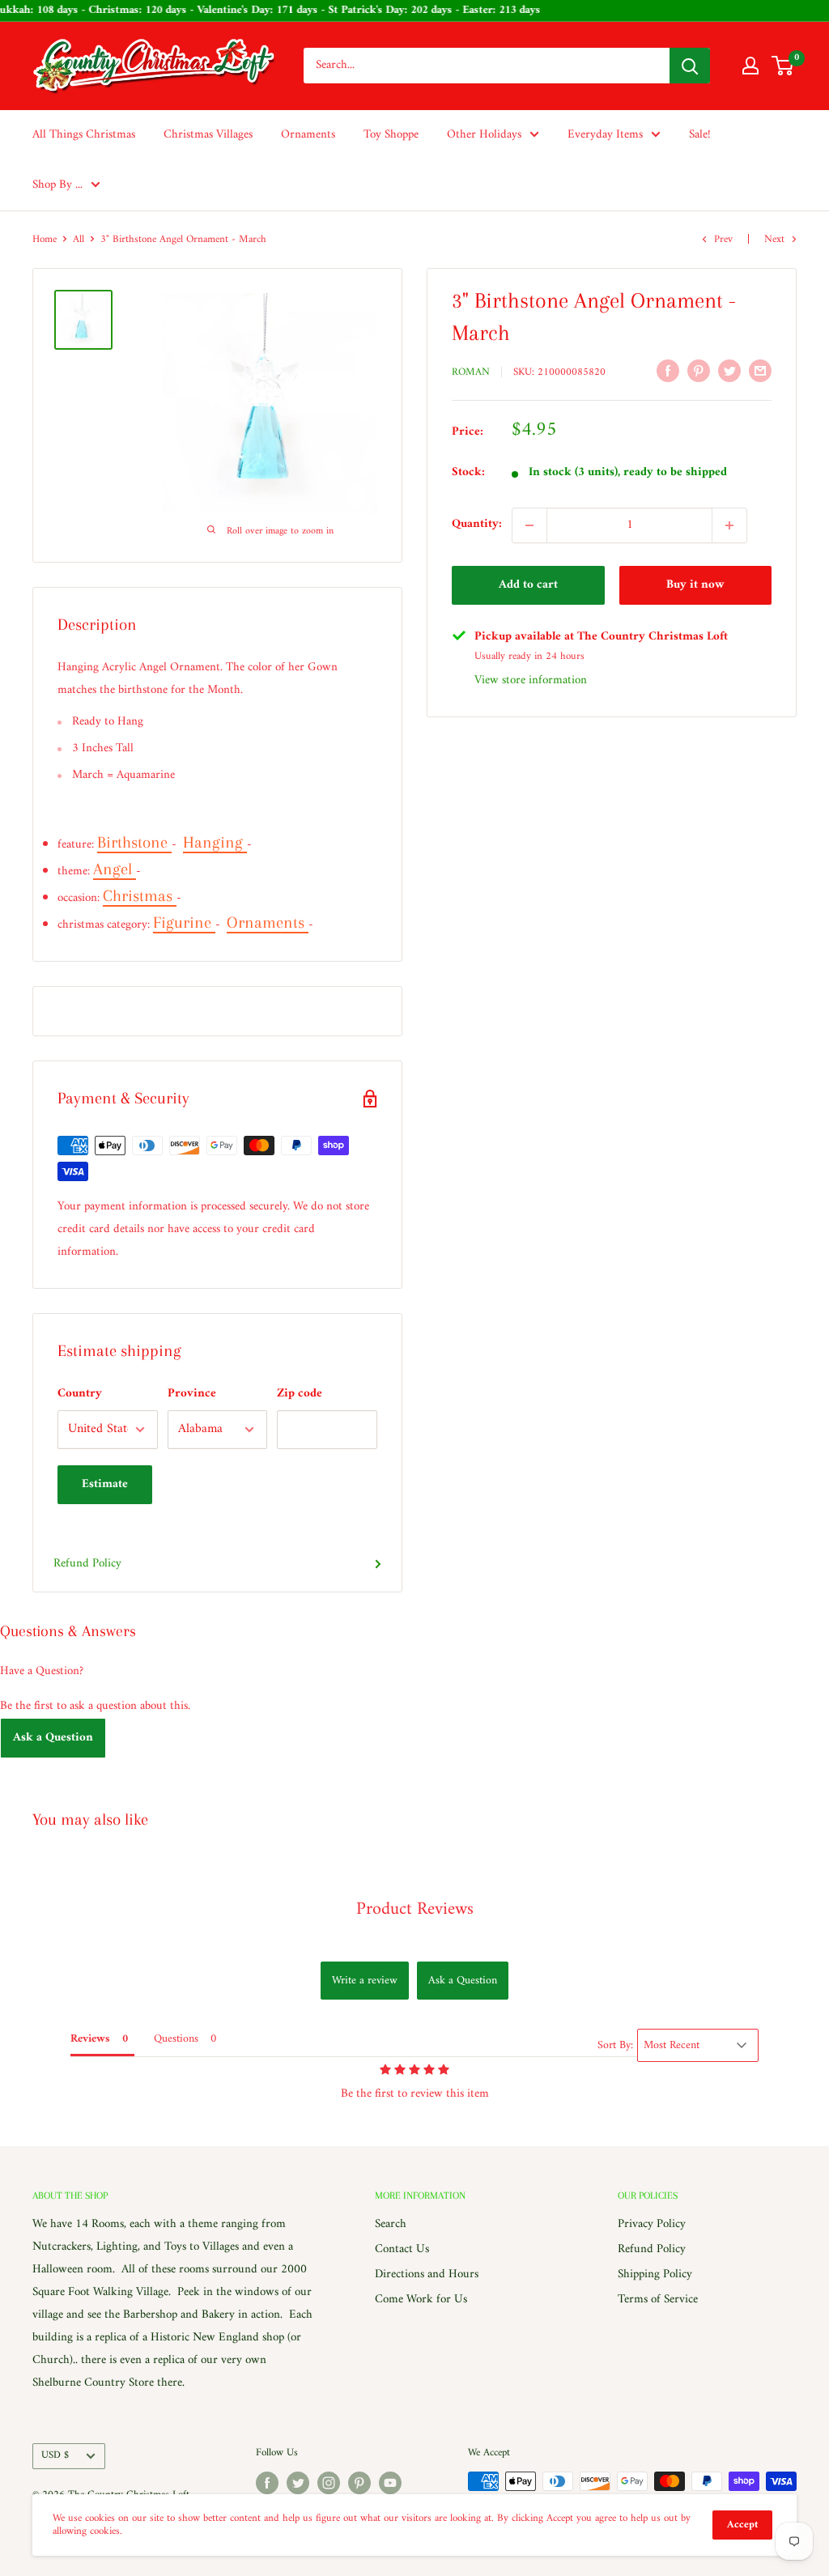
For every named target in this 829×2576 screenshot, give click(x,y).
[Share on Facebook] (668, 371)
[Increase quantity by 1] (729, 525)
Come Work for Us (421, 2300)
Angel (115, 869)
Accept (742, 2525)
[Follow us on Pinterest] (359, 2483)
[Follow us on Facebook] (267, 2483)
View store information (531, 680)
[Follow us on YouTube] (390, 2483)
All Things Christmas (84, 135)
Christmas (140, 896)
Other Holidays (484, 135)
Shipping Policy (655, 2274)
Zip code (300, 1394)
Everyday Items (605, 135)
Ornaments (308, 135)
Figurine (184, 922)
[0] (783, 66)
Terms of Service (658, 2300)
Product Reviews (415, 1909)
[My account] (750, 66)
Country (80, 1394)
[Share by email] (760, 371)
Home (45, 239)
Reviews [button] (90, 2039)
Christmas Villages (208, 135)
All (79, 239)
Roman (471, 372)
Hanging (215, 842)
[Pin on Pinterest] (699, 371)
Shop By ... (57, 185)
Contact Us (402, 2249)
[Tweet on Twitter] (729, 371)
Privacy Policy (652, 2224)
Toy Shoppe (391, 135)
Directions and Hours (427, 2274)
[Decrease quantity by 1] (529, 525)
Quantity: (477, 524)
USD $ (55, 2455)
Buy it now (695, 585)
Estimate (105, 1484)
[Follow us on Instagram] (329, 2483)
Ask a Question (53, 1738)
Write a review (365, 1981)
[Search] (690, 66)
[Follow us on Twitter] (298, 2483)
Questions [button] (176, 2039)
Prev (723, 239)
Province (192, 1394)
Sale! (700, 135)
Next (774, 239)
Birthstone (134, 842)
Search (391, 2224)
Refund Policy (87, 1564)
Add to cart (528, 585)
